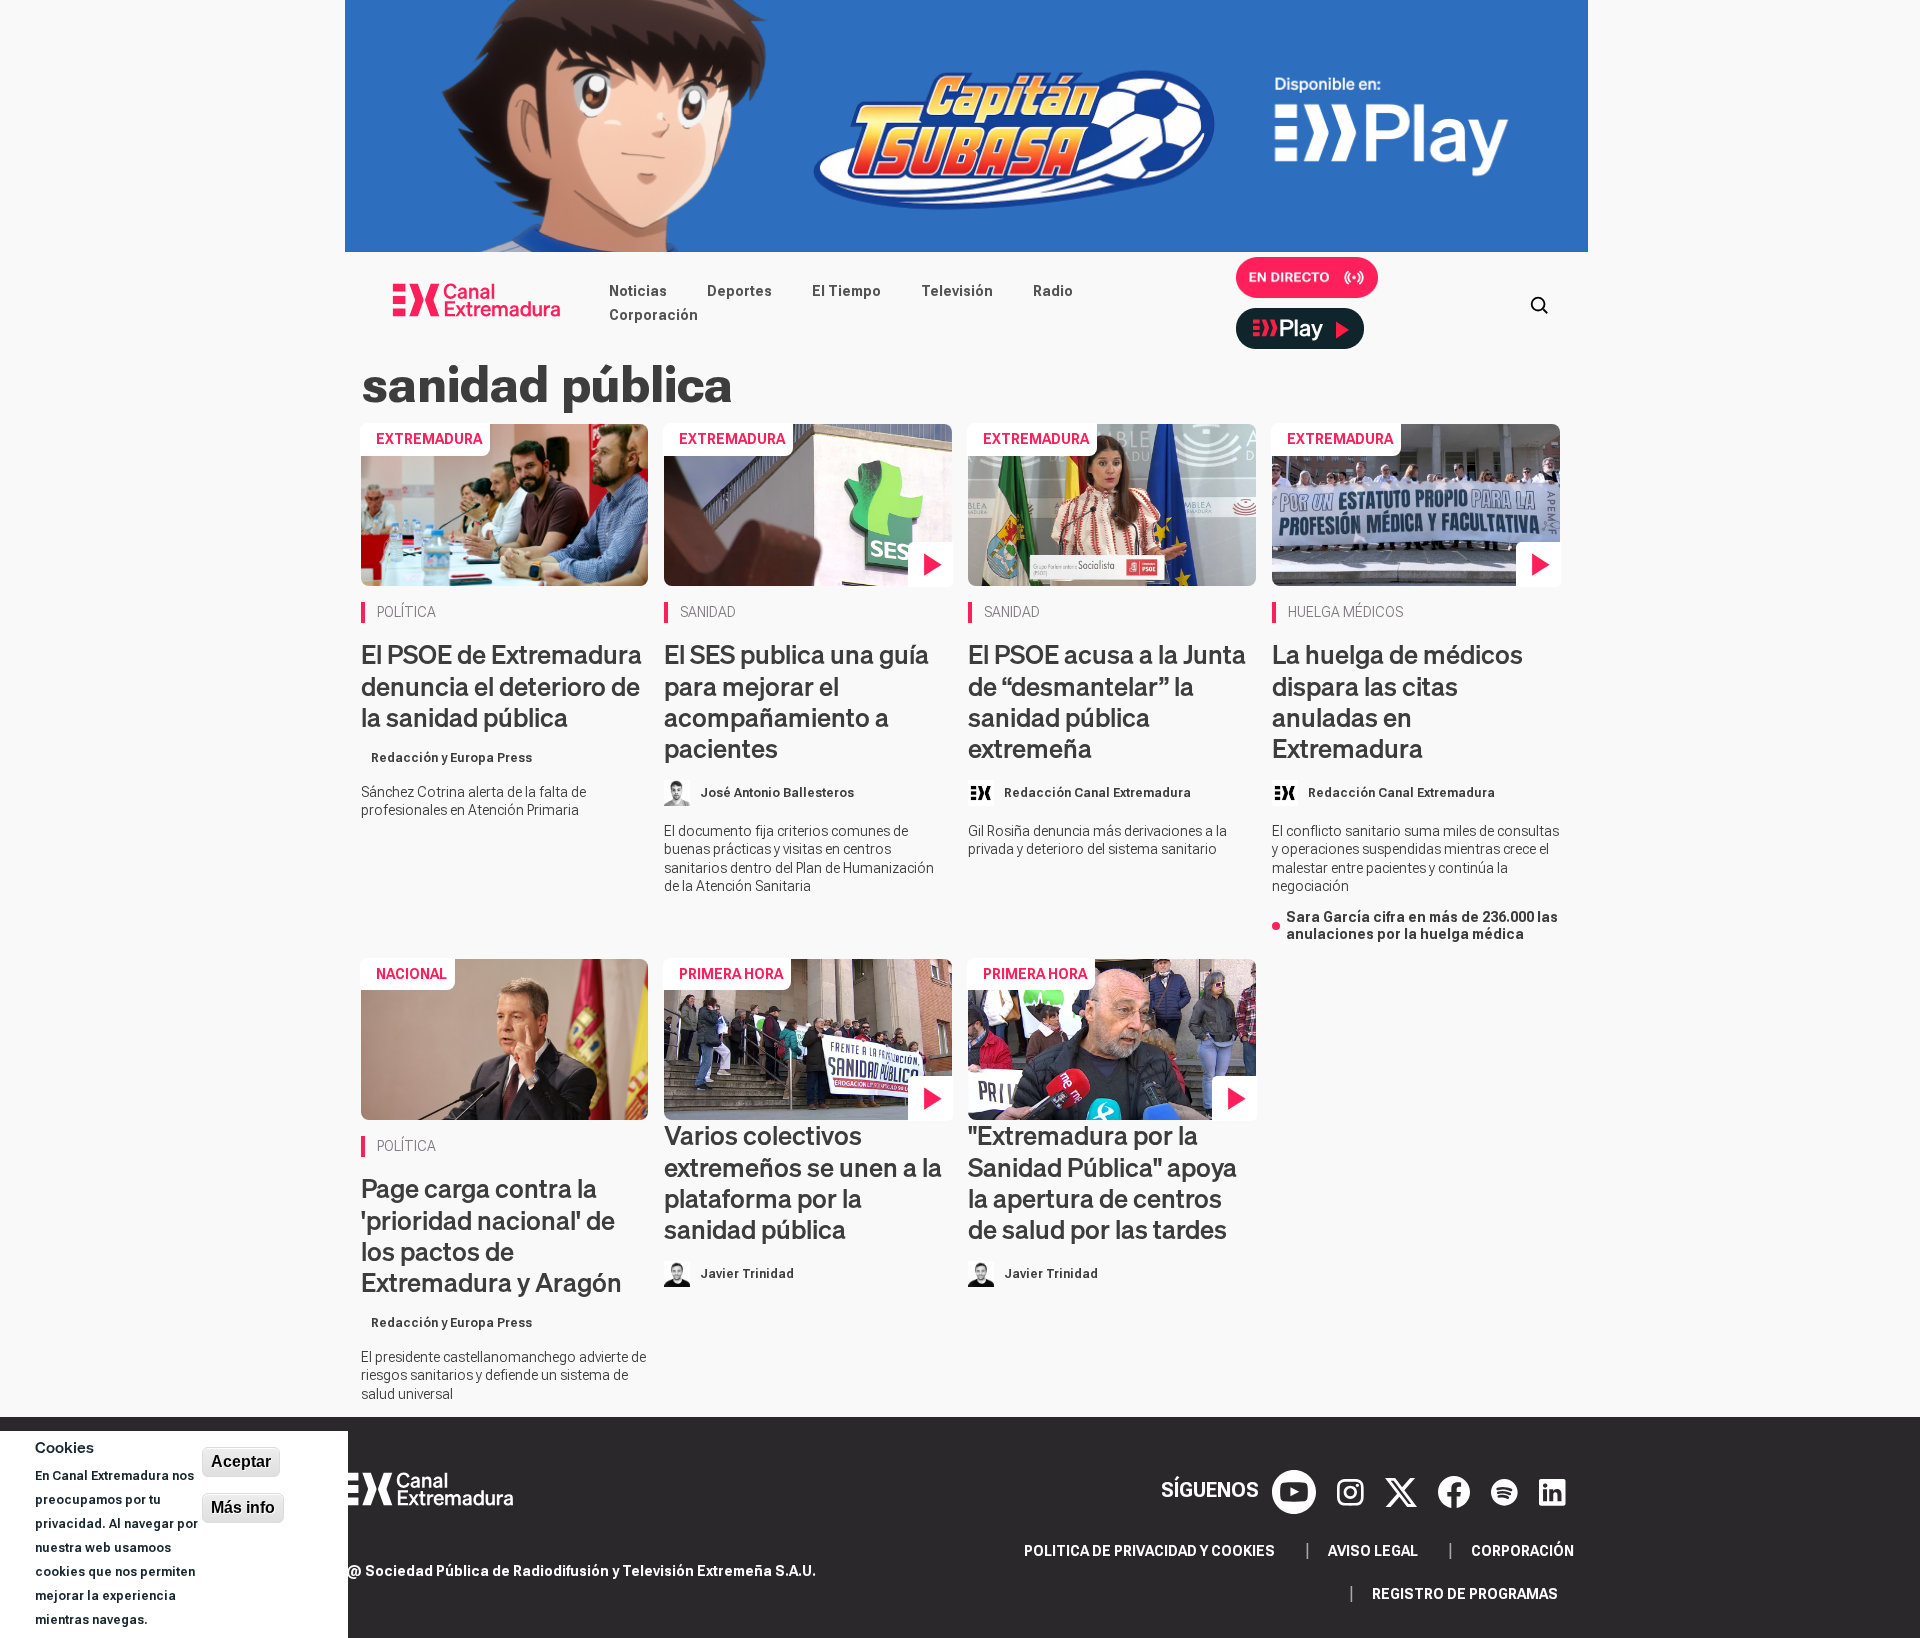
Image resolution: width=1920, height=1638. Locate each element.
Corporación (653, 315)
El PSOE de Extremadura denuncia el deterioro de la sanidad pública (501, 685)
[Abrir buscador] (1539, 303)
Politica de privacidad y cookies (1149, 1551)
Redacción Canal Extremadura (1097, 793)
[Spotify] (1507, 1490)
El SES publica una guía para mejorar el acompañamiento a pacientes (796, 701)
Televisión (957, 291)
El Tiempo (846, 291)
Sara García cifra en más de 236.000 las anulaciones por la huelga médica (1422, 925)
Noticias (638, 291)
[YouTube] (1296, 1490)
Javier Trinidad (747, 1274)
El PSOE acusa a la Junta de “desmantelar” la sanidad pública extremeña (1107, 701)
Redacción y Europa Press (451, 758)
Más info (243, 1507)
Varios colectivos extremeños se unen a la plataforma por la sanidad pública (803, 1182)
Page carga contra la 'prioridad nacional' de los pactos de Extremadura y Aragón (491, 1235)
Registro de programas (1465, 1594)
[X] (1403, 1490)
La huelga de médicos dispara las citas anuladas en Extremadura (1397, 701)
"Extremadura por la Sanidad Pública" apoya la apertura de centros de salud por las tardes (1102, 1182)
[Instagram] (1353, 1490)
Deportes (739, 291)
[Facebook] (1456, 1490)
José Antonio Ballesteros (777, 793)
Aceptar (241, 1461)
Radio (1053, 291)
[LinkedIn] (1552, 1490)
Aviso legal (1373, 1551)
